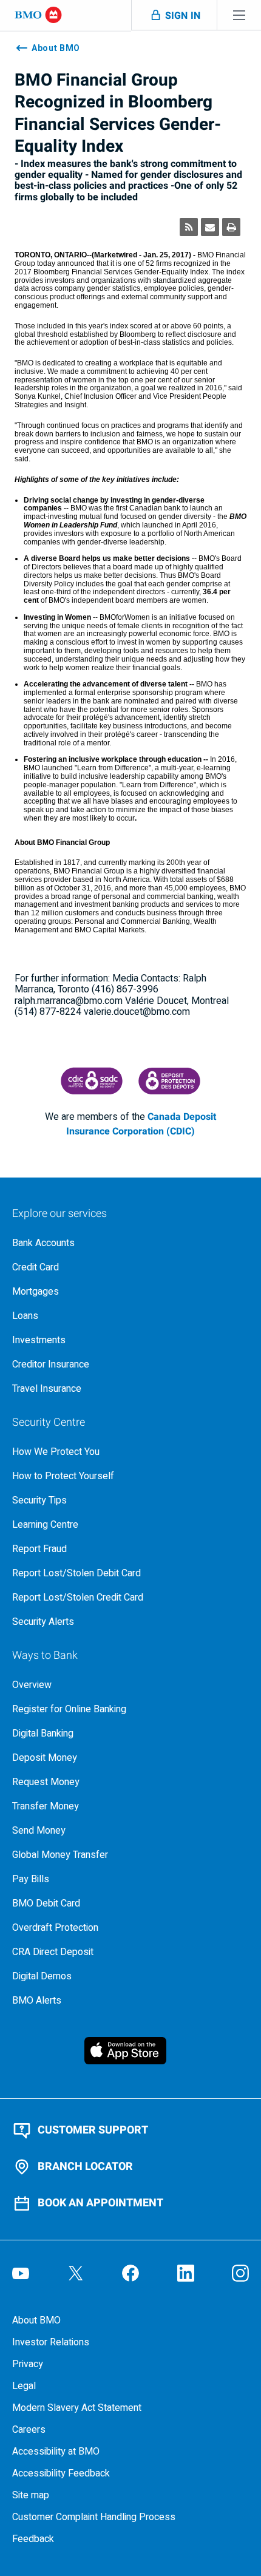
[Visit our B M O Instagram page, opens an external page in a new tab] (240, 2273)
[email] (210, 227)
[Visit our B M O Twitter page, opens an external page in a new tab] (76, 2273)
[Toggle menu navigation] (239, 15)
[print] (231, 227)
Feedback (33, 2539)
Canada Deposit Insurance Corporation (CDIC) (141, 1124)
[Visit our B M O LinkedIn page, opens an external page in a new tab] (186, 2273)
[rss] (189, 227)
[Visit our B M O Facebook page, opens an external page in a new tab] (130, 2273)
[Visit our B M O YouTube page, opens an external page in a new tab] (21, 2273)
